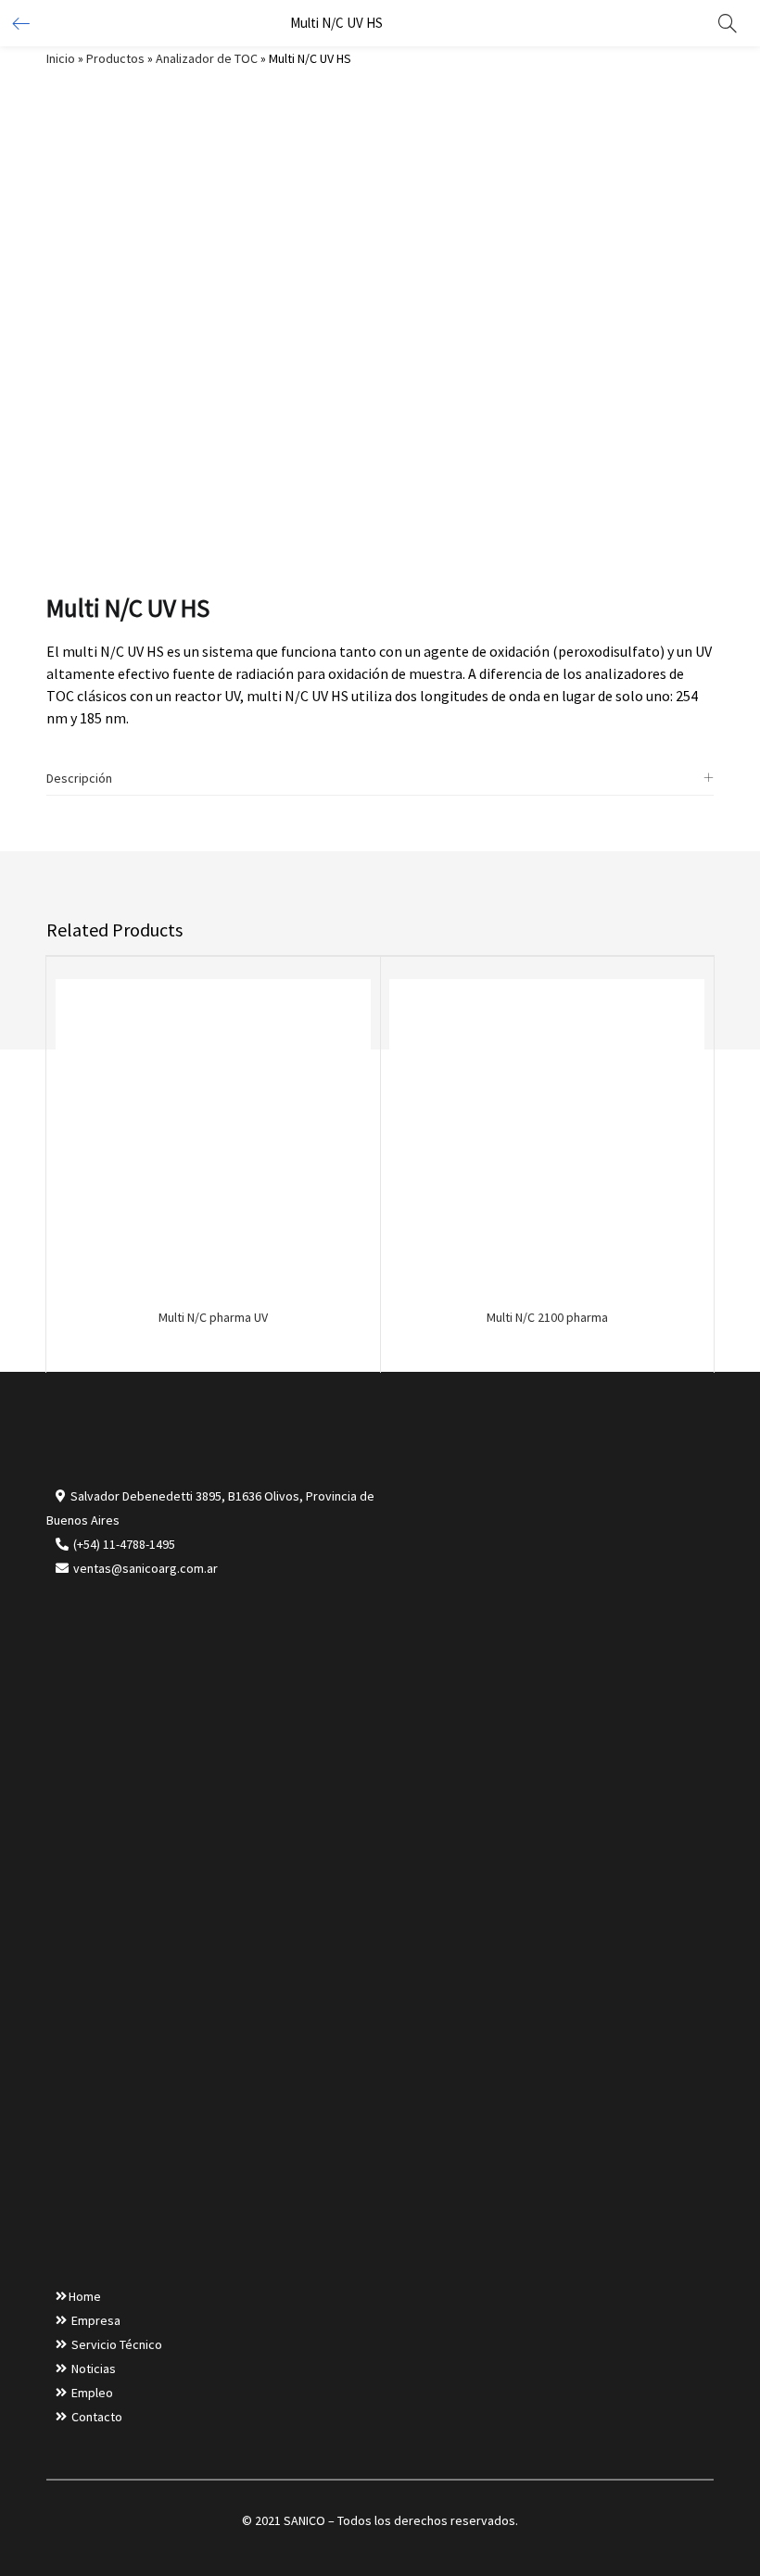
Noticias (94, 2369)
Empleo (92, 2393)
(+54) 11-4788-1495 (124, 1544)
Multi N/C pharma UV (213, 1317)
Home (85, 2296)
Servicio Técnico (117, 2344)
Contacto (97, 2417)
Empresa (96, 2320)
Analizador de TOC (207, 58)
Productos (115, 58)
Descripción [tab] (79, 778)
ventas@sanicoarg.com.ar (144, 1568)
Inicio (61, 58)
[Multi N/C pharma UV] (213, 1135)
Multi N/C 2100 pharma (547, 1317)
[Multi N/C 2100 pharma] (547, 1135)
